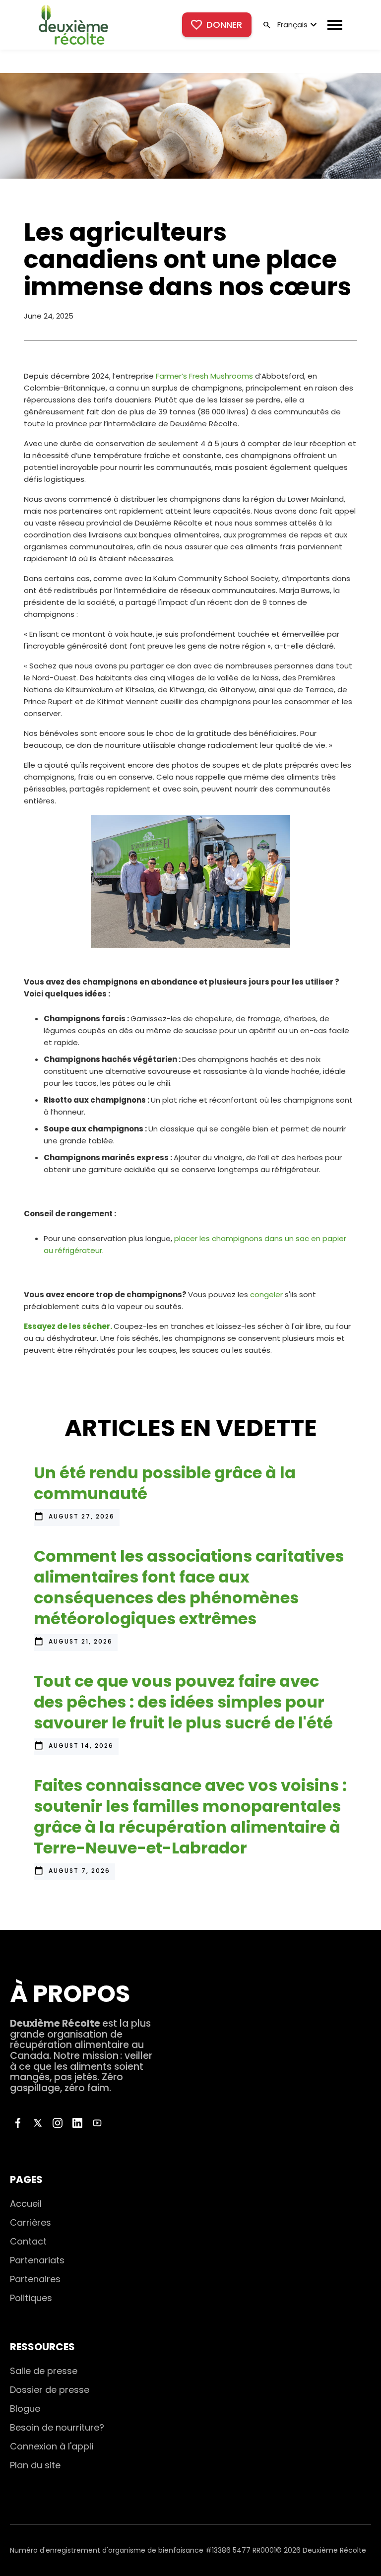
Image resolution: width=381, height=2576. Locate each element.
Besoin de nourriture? (57, 2427)
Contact (28, 2241)
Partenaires (35, 2279)
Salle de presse (44, 2371)
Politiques (31, 2298)
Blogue (25, 2409)
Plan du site (35, 2465)
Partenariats (37, 2260)
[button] (296, 25)
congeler (266, 1294)
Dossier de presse (50, 2390)
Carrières (31, 2222)
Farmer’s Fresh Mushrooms (204, 376)
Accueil (26, 2204)
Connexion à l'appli (52, 2446)
